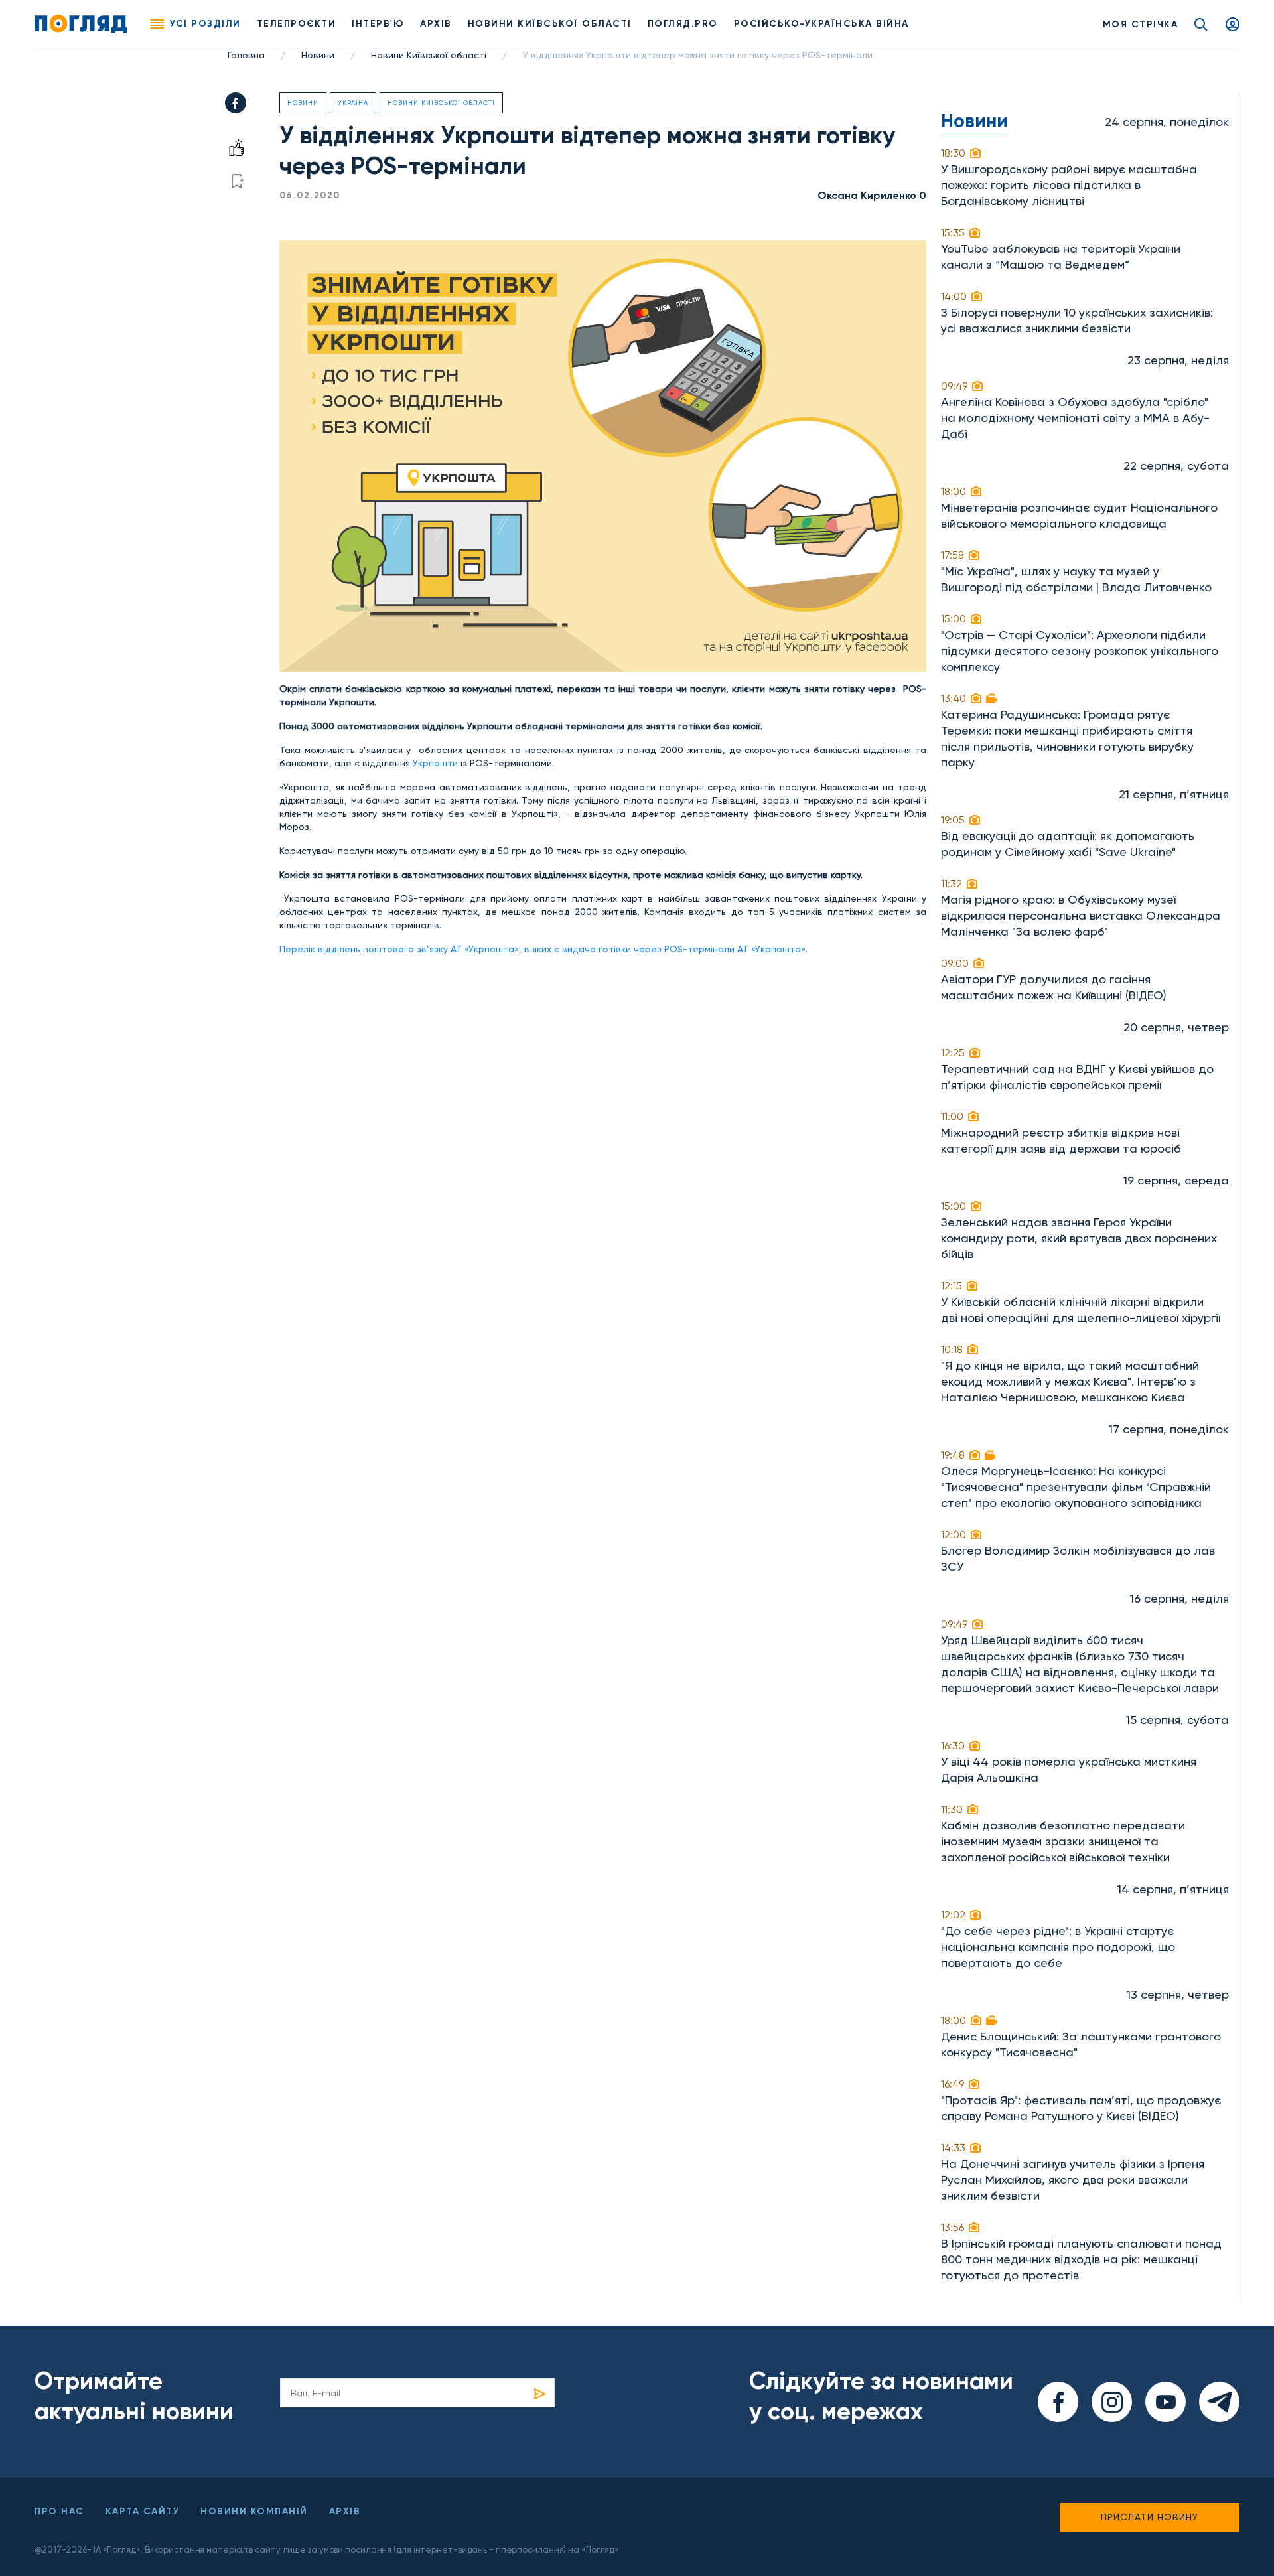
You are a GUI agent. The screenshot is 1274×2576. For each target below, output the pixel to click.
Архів (436, 24)
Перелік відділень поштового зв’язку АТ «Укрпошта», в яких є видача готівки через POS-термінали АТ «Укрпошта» (542, 949)
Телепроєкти (297, 24)
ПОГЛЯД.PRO (683, 24)
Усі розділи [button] (205, 24)
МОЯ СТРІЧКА (1141, 24)
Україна (353, 103)
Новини (318, 55)
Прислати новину (1150, 2517)
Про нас (59, 2511)
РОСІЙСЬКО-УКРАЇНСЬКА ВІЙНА (821, 24)
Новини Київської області (429, 55)
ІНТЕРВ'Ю (378, 24)
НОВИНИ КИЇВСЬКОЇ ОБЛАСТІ (550, 24)
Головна (246, 55)
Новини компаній (254, 2511)
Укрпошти (435, 763)
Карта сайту (143, 2511)
